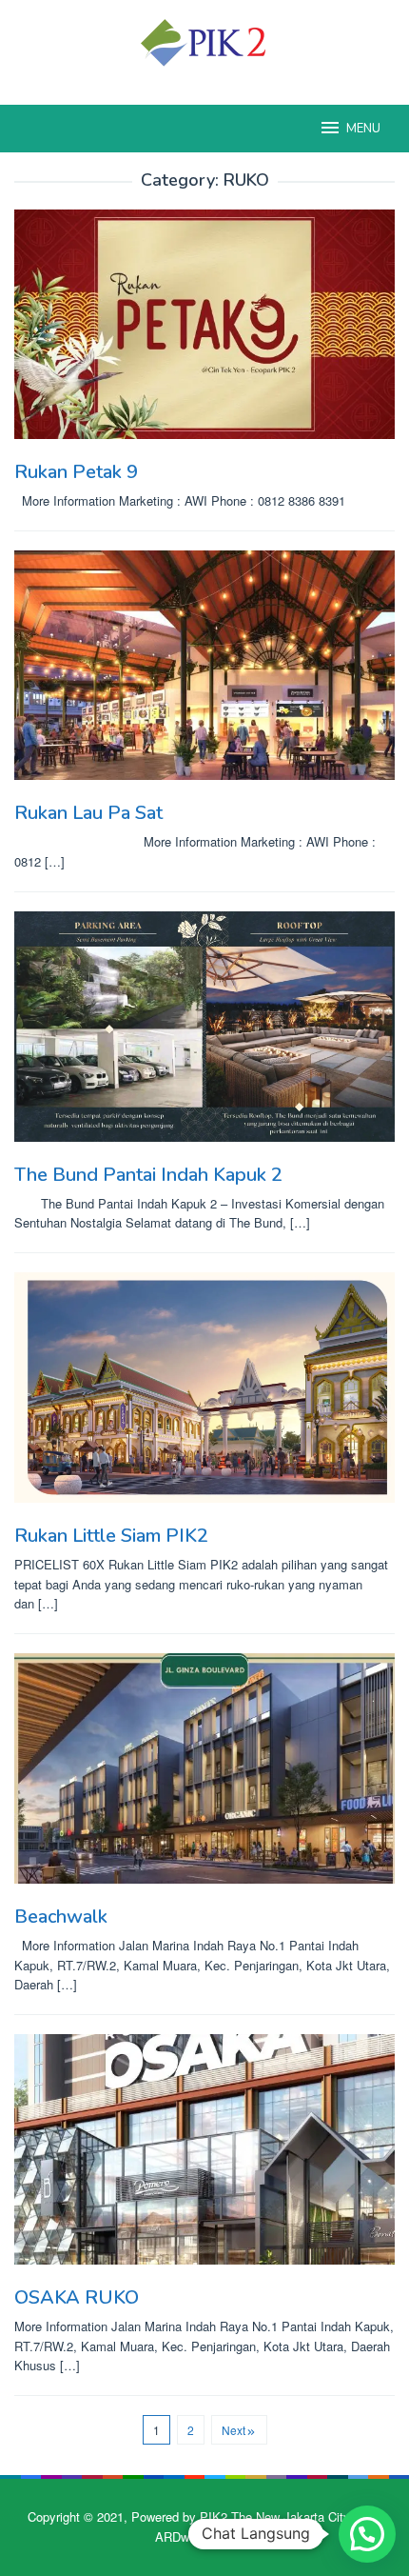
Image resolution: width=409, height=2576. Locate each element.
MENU (363, 129)
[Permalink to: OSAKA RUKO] (204, 2149)
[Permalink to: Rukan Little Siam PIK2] (204, 1388)
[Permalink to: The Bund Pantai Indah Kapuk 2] (204, 1027)
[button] (367, 2534)
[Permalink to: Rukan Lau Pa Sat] (204, 666)
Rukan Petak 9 (76, 472)
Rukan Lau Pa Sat (88, 813)
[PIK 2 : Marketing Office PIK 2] (204, 40)
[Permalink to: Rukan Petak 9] (204, 324)
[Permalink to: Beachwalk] (204, 1768)
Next (234, 2430)
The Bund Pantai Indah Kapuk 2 (148, 1175)
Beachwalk (61, 1917)
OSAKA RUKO (77, 2297)
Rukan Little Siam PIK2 (111, 1536)
